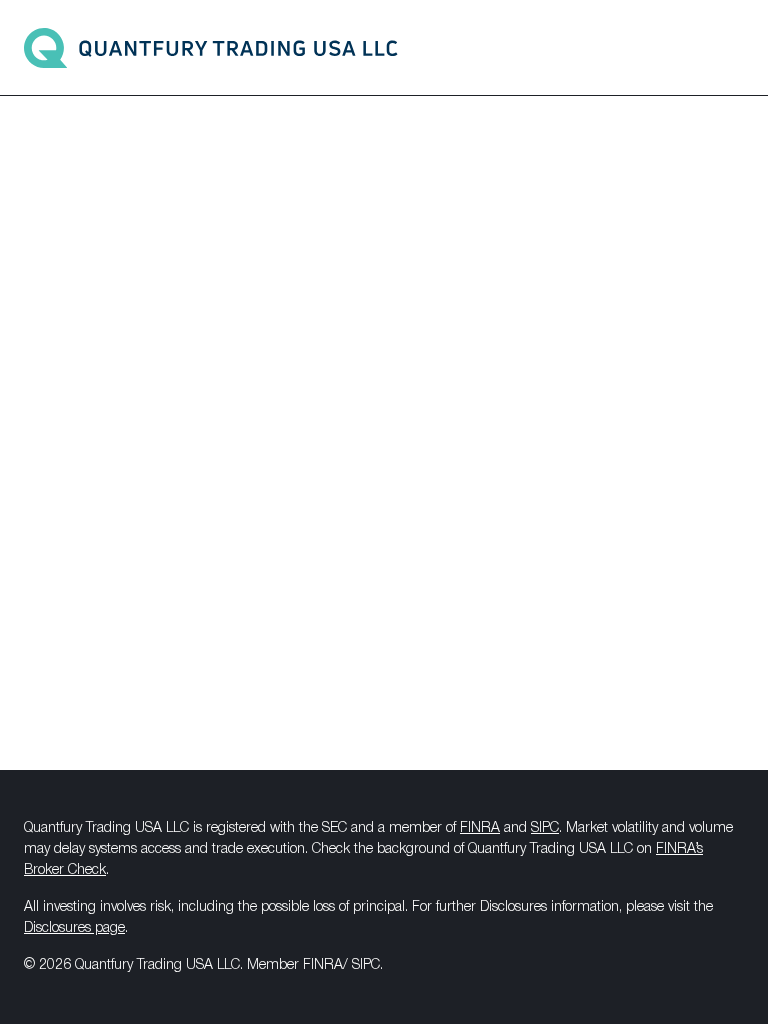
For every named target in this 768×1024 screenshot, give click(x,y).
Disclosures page (74, 928)
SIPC (545, 828)
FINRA (480, 828)
